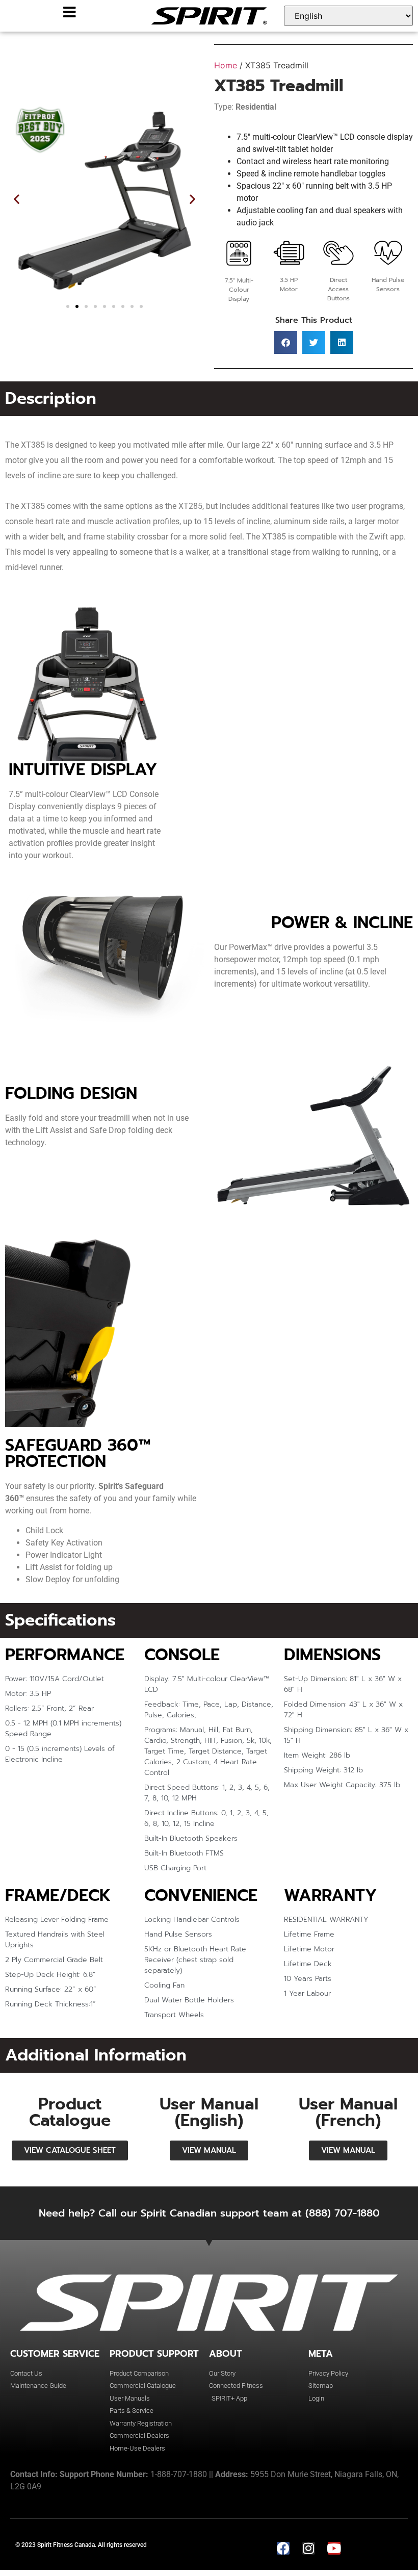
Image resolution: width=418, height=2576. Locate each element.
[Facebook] (283, 2548)
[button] (17, 199)
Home (226, 65)
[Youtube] (334, 2548)
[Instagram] (309, 2548)
